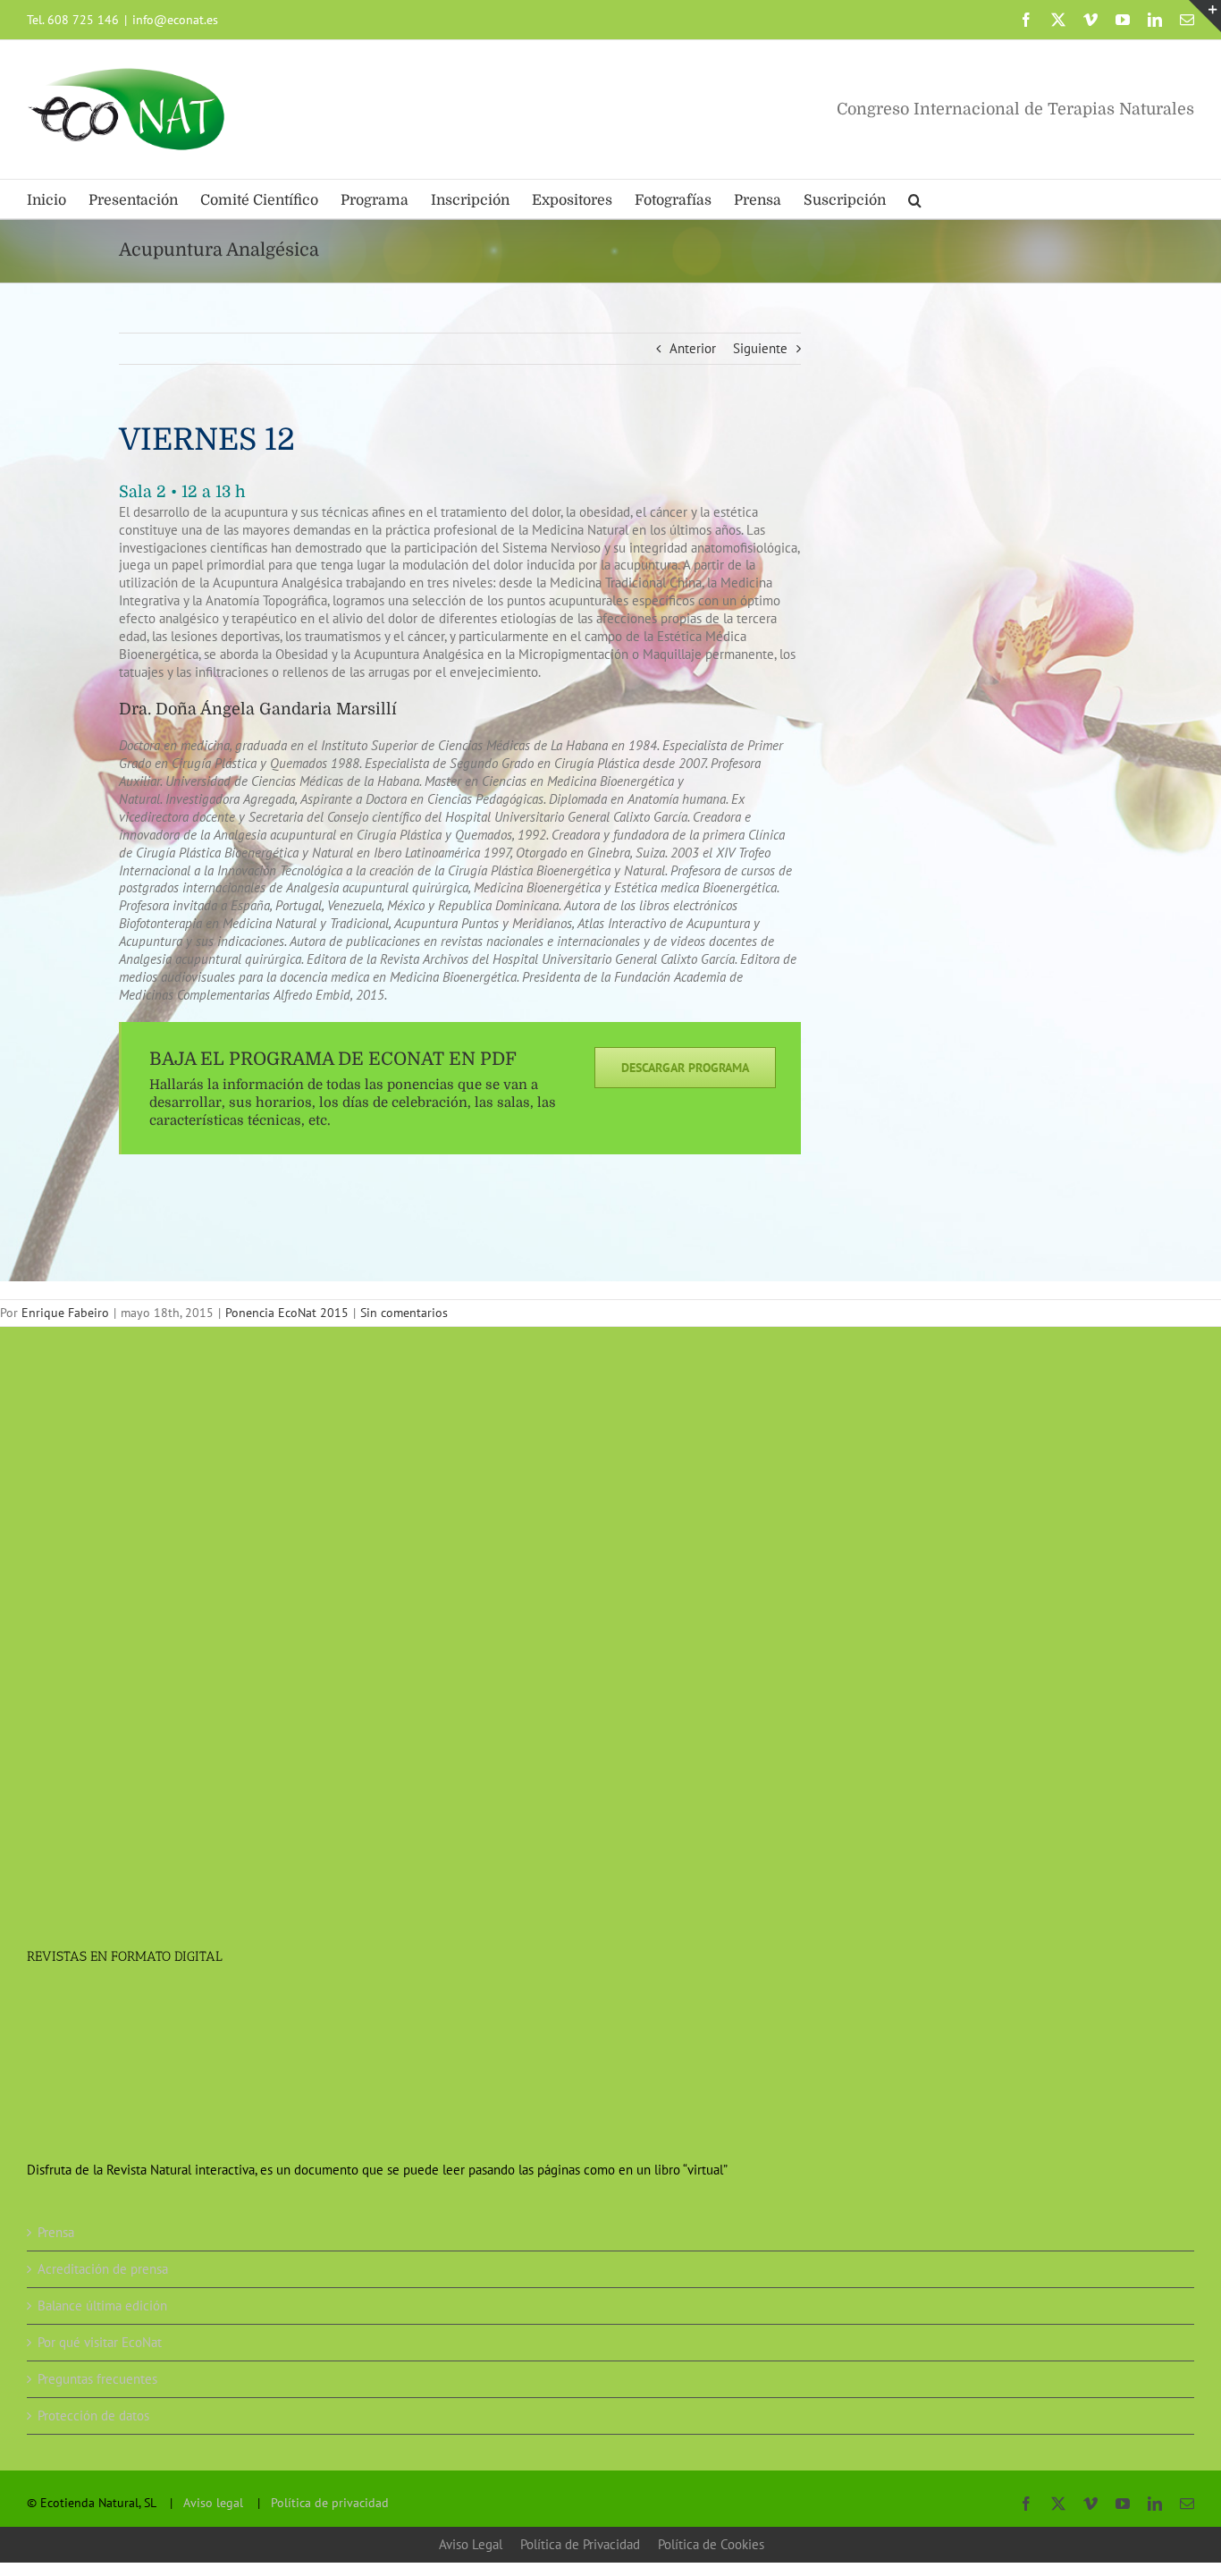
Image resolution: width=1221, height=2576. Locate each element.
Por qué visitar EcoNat (100, 2342)
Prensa (56, 2232)
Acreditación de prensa (103, 2269)
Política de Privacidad (580, 2544)
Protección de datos (93, 2416)
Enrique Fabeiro (65, 1313)
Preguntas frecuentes (97, 2379)
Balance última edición (102, 2306)
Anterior (693, 348)
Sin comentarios (404, 1313)
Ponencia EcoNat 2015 (287, 1313)
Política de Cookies (711, 2544)
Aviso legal (213, 2503)
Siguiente (760, 348)
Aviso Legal (471, 2544)
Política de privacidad (330, 2503)
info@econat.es (175, 20)
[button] (915, 199)
